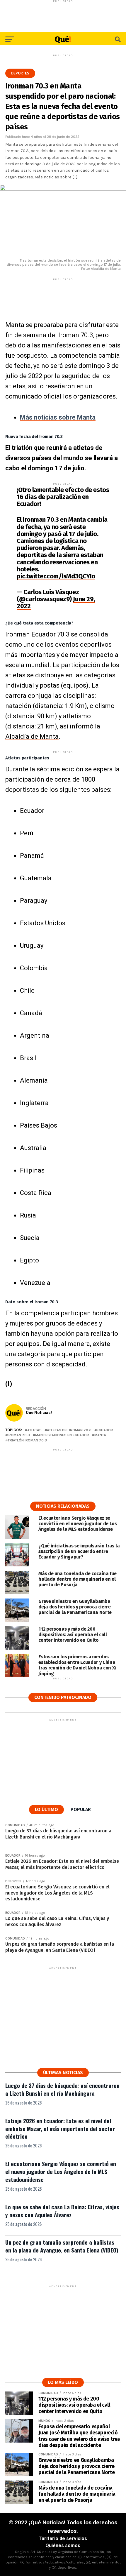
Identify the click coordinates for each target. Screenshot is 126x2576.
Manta (100, 1435)
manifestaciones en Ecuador (62, 1435)
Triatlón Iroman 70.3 (27, 1440)
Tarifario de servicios (63, 2538)
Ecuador (105, 1430)
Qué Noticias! (39, 1413)
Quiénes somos (63, 2545)
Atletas (34, 1430)
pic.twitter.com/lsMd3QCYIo (56, 576)
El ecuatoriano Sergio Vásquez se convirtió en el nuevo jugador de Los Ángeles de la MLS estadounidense (61, 2171)
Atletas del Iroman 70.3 (69, 1430)
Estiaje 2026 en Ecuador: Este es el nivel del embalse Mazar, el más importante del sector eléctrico (60, 2129)
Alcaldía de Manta (32, 736)
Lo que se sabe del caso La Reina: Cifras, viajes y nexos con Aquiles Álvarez (62, 2211)
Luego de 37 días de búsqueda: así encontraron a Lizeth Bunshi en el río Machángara (62, 2089)
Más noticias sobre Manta (58, 417)
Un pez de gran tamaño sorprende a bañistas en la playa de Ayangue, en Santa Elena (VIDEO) (62, 2246)
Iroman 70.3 (19, 1435)
